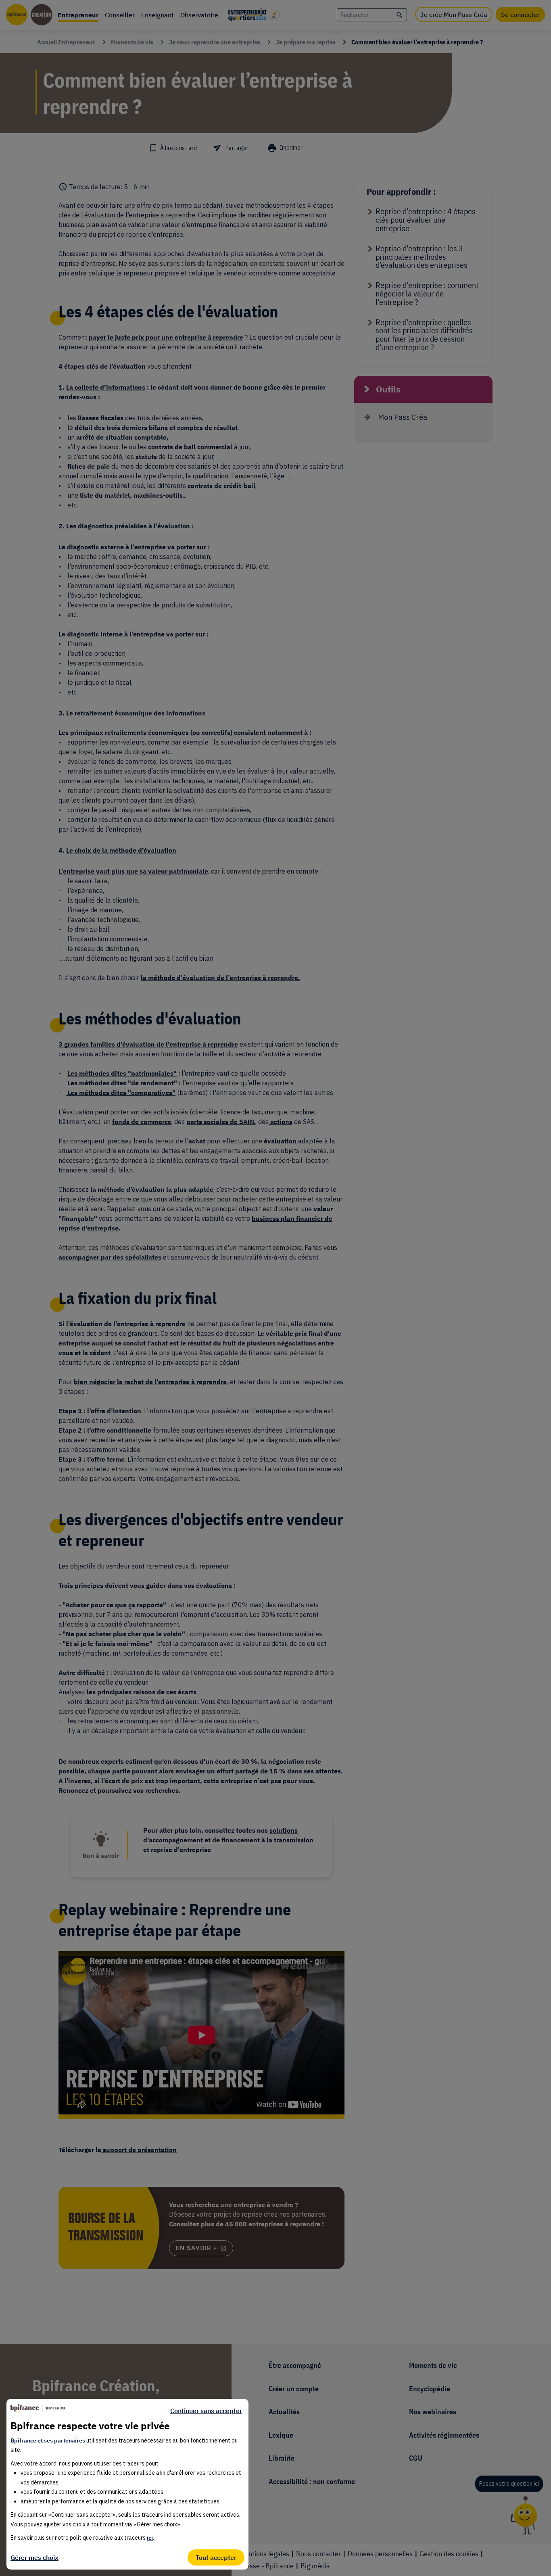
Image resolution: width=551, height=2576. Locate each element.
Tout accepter (216, 2557)
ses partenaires (65, 2440)
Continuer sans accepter (206, 2411)
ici (150, 2538)
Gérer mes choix (34, 2557)
